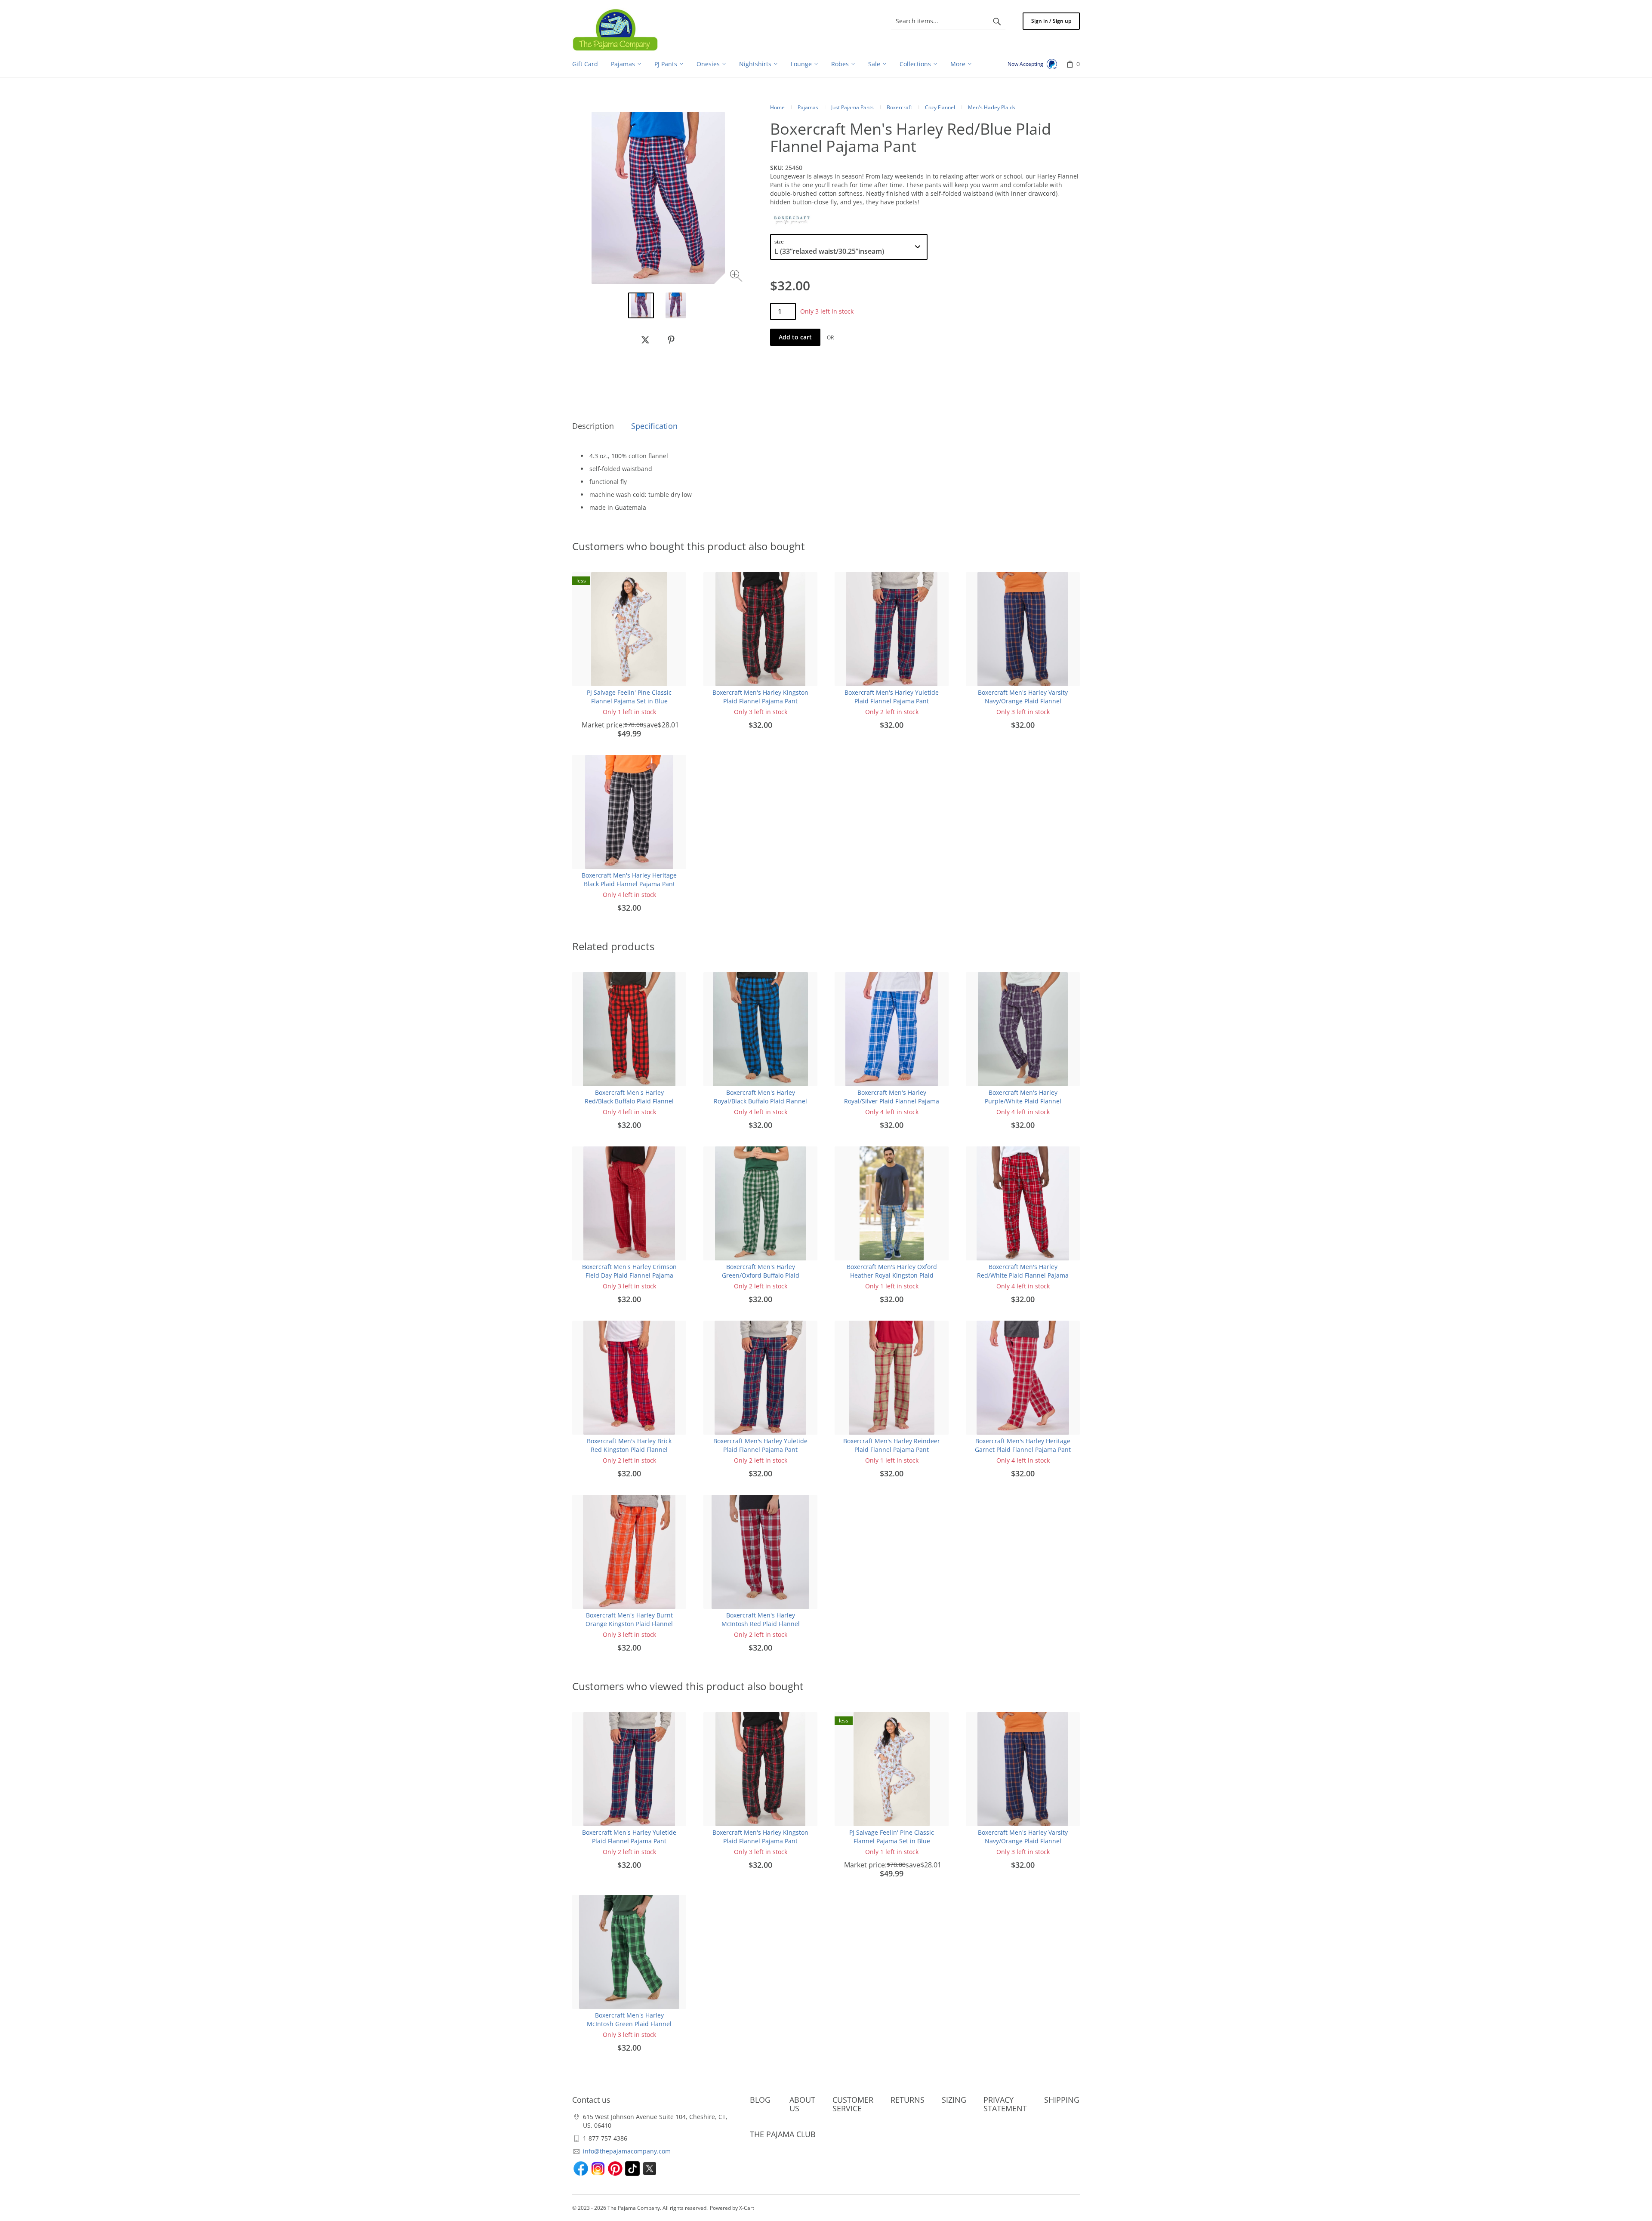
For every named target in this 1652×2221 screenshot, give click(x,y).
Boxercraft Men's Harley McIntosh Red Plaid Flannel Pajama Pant (761, 1624)
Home (777, 107)
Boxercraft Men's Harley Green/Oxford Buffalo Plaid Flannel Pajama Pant (761, 1275)
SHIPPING (1062, 2100)
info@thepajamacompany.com (627, 2151)
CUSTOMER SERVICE (853, 2104)
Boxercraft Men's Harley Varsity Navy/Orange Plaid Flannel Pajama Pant (1023, 701)
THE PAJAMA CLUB (783, 2134)
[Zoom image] (737, 277)
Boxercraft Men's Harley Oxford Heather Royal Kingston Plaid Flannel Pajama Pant (892, 1275)
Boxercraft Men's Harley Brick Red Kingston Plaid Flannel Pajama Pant (629, 1449)
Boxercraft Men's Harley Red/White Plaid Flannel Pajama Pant (1023, 1275)
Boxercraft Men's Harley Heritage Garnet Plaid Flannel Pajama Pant (1023, 1445)
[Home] (615, 30)
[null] (645, 340)
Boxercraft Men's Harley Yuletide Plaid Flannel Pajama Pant (892, 697)
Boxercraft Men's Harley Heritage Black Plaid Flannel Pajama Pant (629, 879)
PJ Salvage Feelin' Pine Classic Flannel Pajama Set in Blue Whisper (629, 701)
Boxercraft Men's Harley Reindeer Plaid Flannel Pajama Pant (892, 1445)
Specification (654, 426)
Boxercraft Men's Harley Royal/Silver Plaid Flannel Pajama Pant (892, 1101)
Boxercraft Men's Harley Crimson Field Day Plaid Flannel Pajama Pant (629, 1275)
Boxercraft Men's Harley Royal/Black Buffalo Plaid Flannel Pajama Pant (760, 1101)
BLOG (760, 2100)
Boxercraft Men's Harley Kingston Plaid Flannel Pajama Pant (760, 697)
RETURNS (908, 2100)
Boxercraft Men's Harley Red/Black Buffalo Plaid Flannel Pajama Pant (629, 1101)
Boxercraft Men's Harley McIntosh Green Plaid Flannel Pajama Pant (629, 2024)
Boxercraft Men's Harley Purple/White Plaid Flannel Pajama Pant (1023, 1101)
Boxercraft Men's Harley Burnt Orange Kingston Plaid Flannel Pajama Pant (629, 1624)
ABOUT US (802, 2104)
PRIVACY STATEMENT (1005, 2104)
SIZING (954, 2100)
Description (593, 426)
